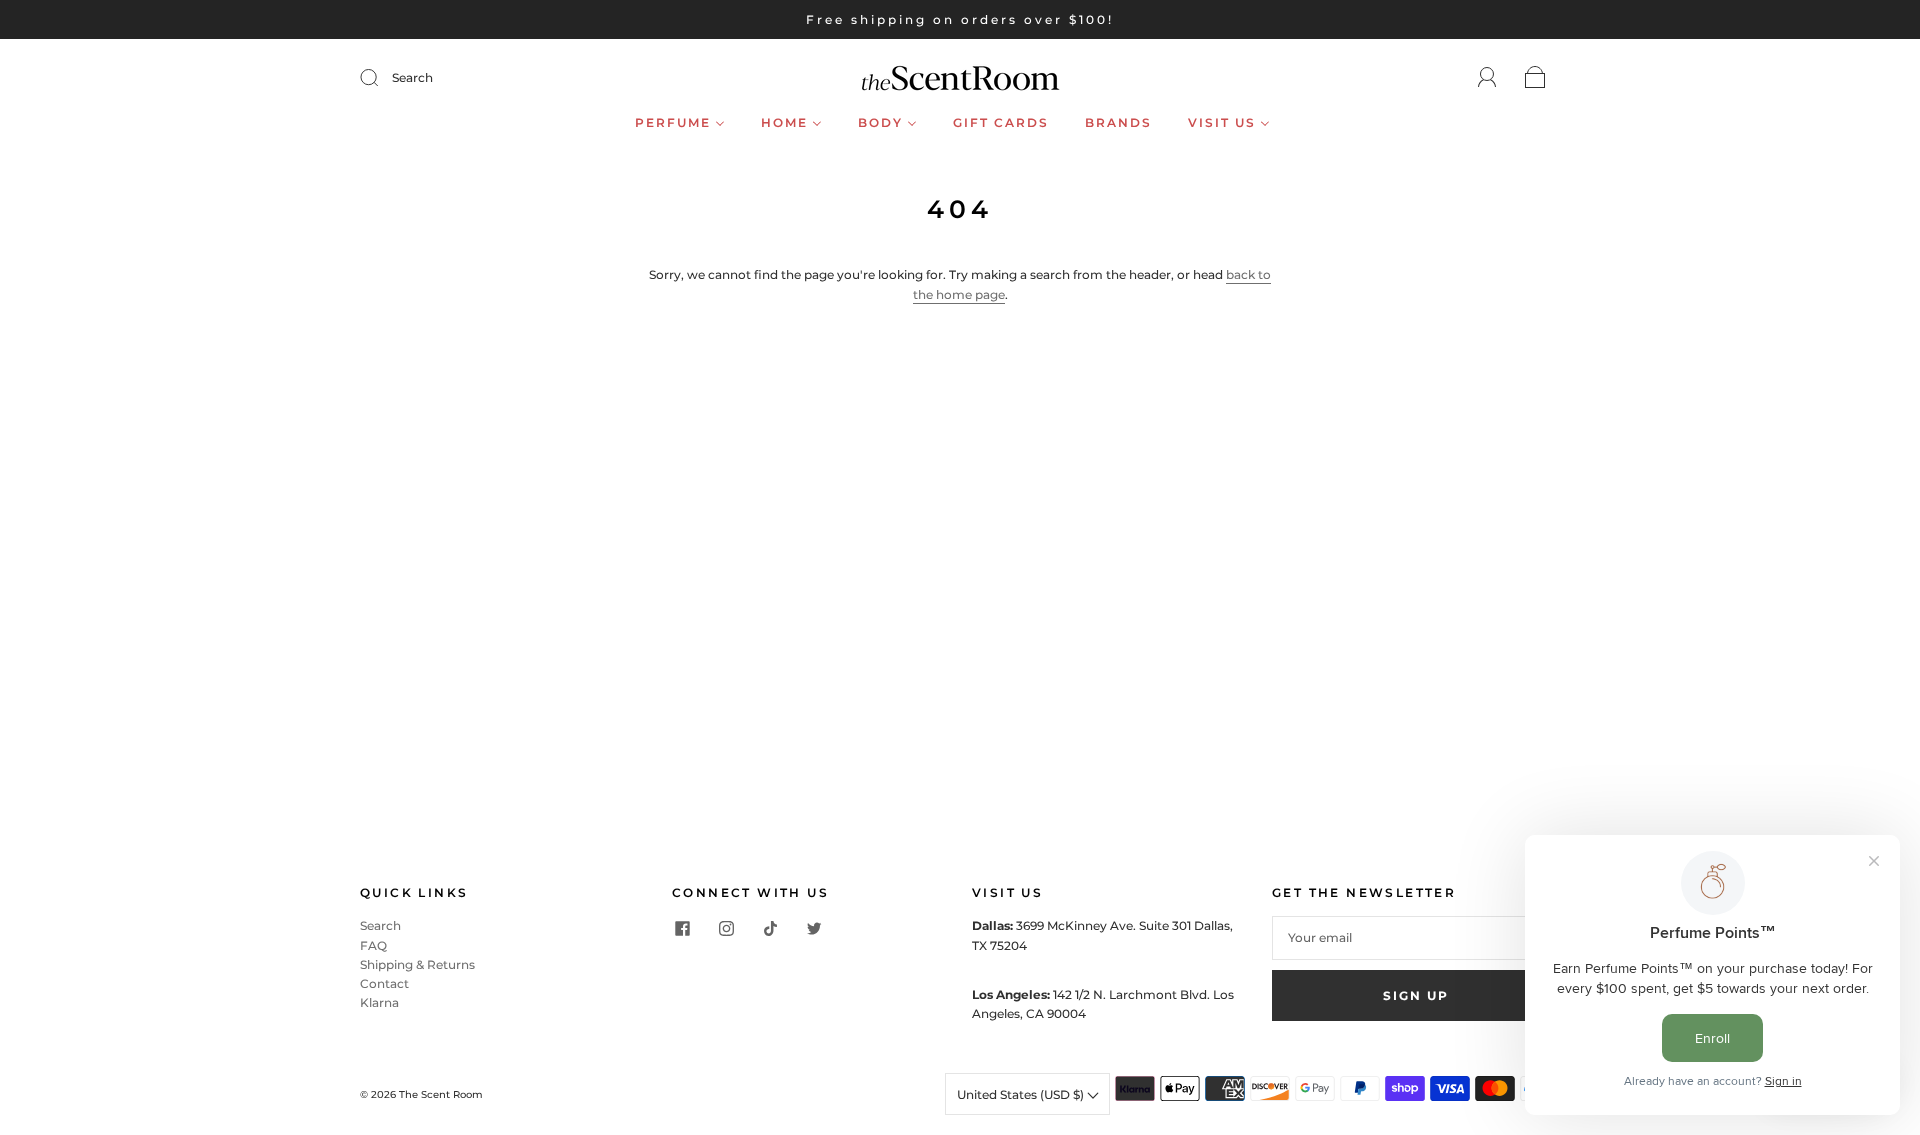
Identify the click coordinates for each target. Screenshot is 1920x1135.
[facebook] (682, 928)
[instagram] (726, 928)
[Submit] (382, 78)
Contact (384, 983)
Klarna (379, 1002)
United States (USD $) (1022, 1094)
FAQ (373, 945)
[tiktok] (770, 928)
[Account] (1487, 77)
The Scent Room (441, 1094)
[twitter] (814, 928)
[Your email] (1416, 937)
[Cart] (1535, 78)
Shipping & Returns (417, 964)
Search (412, 77)
